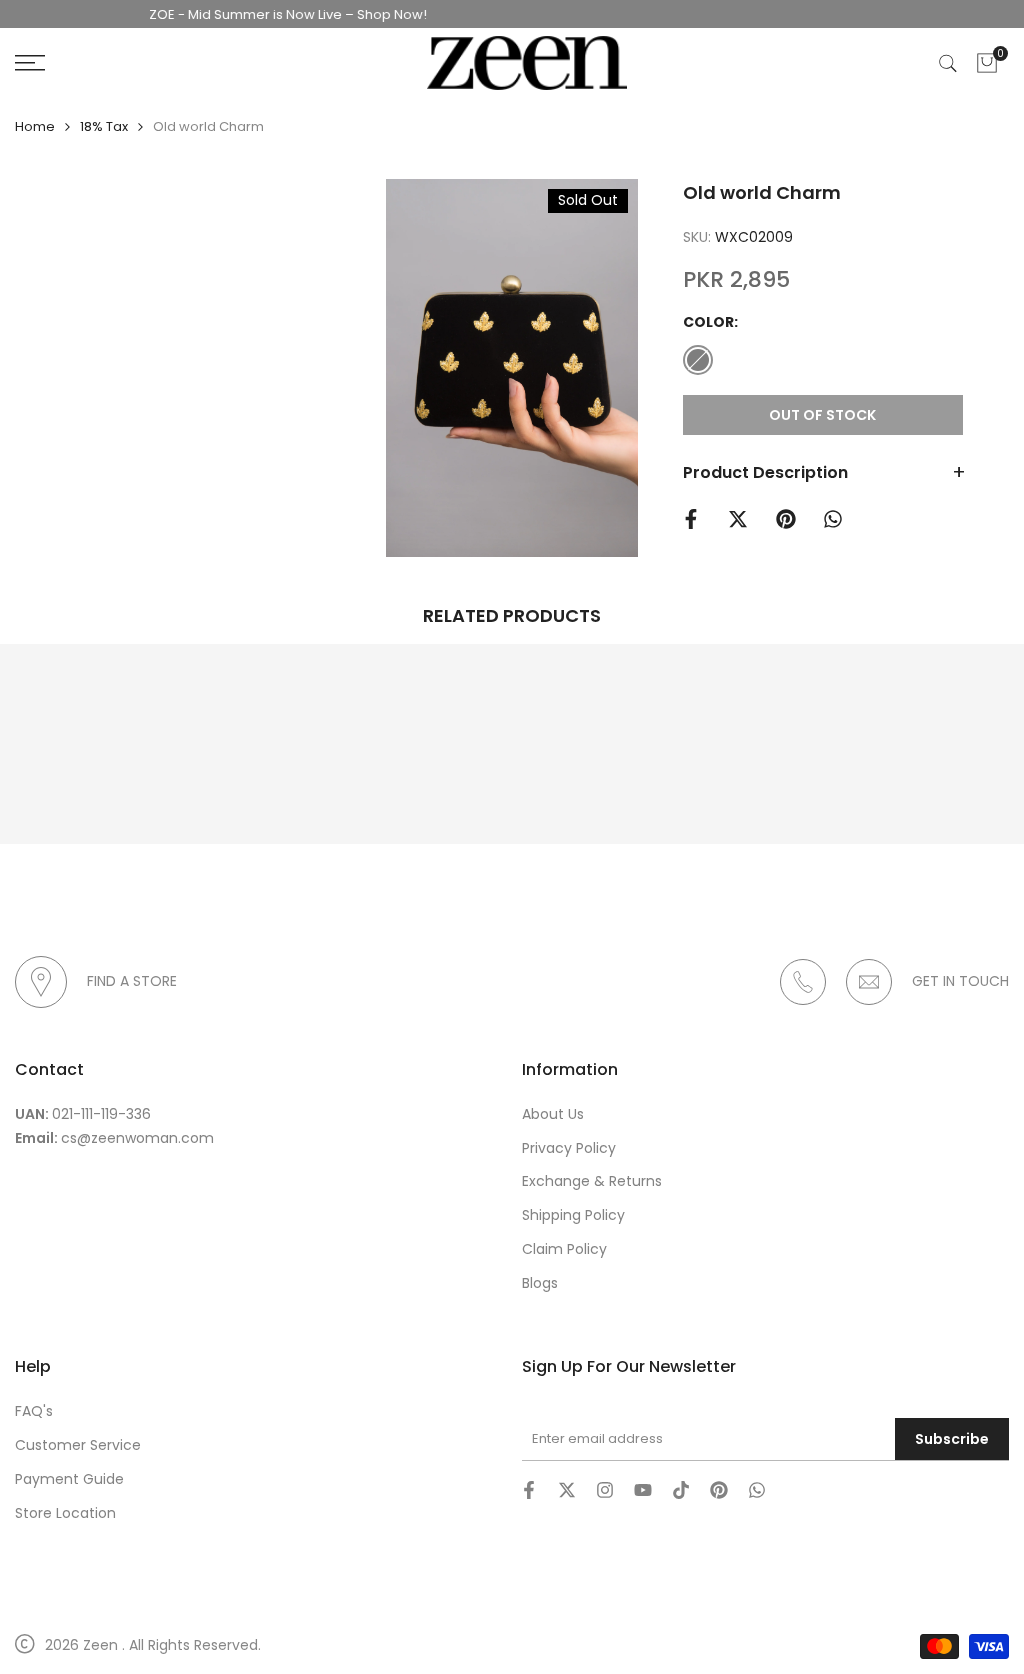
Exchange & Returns (592, 1181)
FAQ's (34, 1411)
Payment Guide (69, 1479)
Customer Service (78, 1445)
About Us (553, 1114)
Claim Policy (564, 1249)
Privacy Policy (569, 1148)
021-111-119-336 (101, 1114)
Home (35, 126)
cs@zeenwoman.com (137, 1138)
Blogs (540, 1283)
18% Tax (104, 126)
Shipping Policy (573, 1215)
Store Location (65, 1513)
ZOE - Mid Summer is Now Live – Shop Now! (268, 14)
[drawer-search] (948, 63)
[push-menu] (30, 63)
